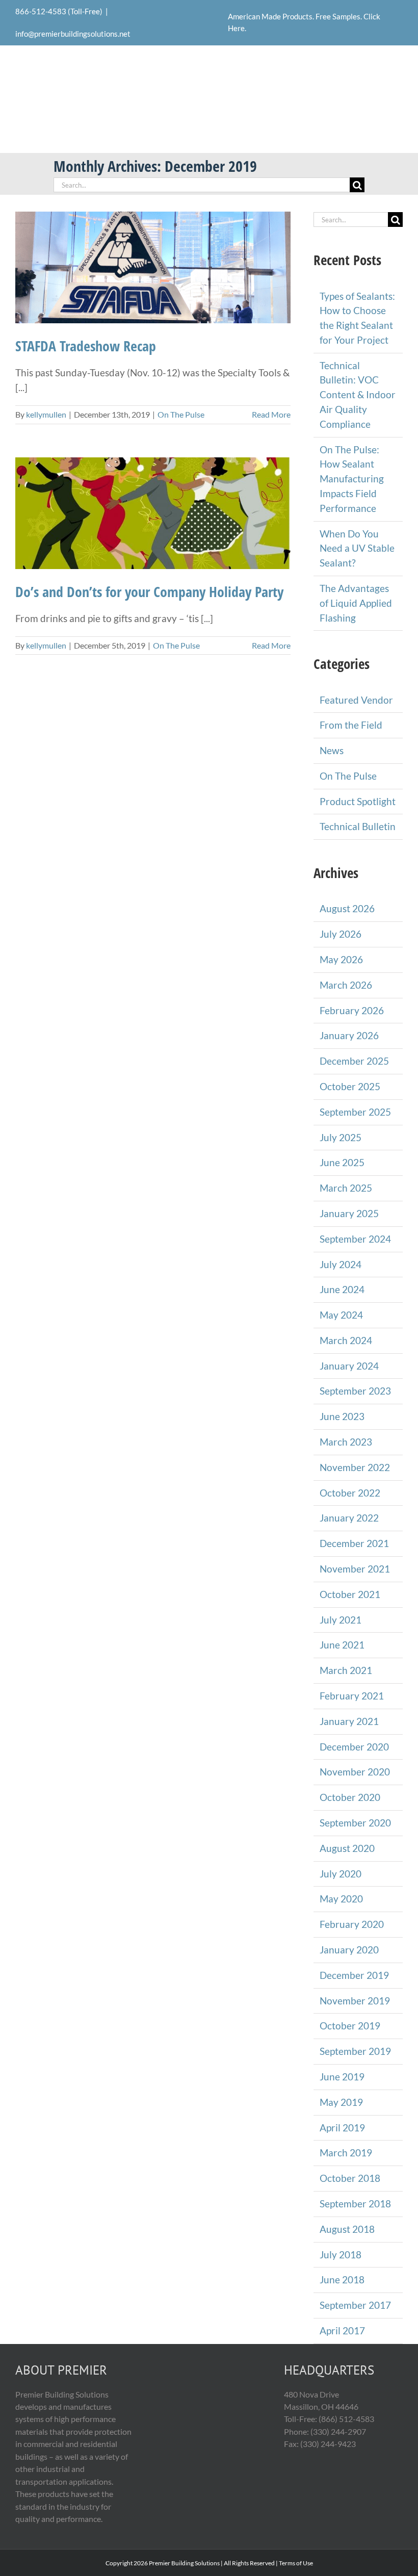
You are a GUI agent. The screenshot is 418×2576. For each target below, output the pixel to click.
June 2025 (342, 1162)
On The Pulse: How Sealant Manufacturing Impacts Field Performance (352, 479)
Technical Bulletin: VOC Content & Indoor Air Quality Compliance (358, 395)
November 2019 (355, 2001)
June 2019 (342, 2077)
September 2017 (355, 2305)
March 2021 (346, 1670)
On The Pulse (181, 414)
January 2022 (349, 1518)
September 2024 (355, 1239)
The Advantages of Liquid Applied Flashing (356, 603)
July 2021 (341, 1620)
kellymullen (46, 414)
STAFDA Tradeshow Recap (86, 346)
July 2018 (341, 2255)
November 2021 (355, 1569)
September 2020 (355, 1823)
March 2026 (346, 985)
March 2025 (346, 1188)
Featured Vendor (356, 700)
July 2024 (341, 1264)
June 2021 (342, 1645)
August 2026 (347, 908)
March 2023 (346, 1442)
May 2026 (341, 959)
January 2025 (349, 1213)
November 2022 (355, 1467)
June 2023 (342, 1416)
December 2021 (354, 1543)
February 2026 (352, 1010)
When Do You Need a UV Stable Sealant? (357, 548)
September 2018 (355, 2204)
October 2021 (350, 1594)
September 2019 (355, 2051)
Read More (271, 414)
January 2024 (349, 1366)
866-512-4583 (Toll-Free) (59, 11)
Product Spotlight (358, 801)
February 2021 (352, 1696)
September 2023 (355, 1391)
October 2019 (350, 2026)
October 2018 (350, 2178)
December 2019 (354, 1975)
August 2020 (347, 1848)
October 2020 (350, 1797)
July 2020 (341, 1874)
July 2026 (341, 934)
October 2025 (350, 1086)
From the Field (351, 725)
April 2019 (342, 2128)
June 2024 (342, 1289)
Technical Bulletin (358, 826)
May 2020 (341, 1899)
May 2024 (341, 1315)
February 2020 (352, 1924)
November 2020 (355, 1772)
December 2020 (354, 1747)
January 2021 (349, 1721)
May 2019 (341, 2102)
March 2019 (346, 2153)
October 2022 (350, 1493)
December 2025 (354, 1061)
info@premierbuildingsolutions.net (73, 34)
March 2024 (346, 1340)
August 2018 (347, 2229)
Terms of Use (296, 2563)
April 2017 (342, 2330)
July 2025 (341, 1137)
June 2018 (342, 2279)
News (332, 750)
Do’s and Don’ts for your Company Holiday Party (149, 591)
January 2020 (349, 1950)
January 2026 (349, 1035)
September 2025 (355, 1112)
